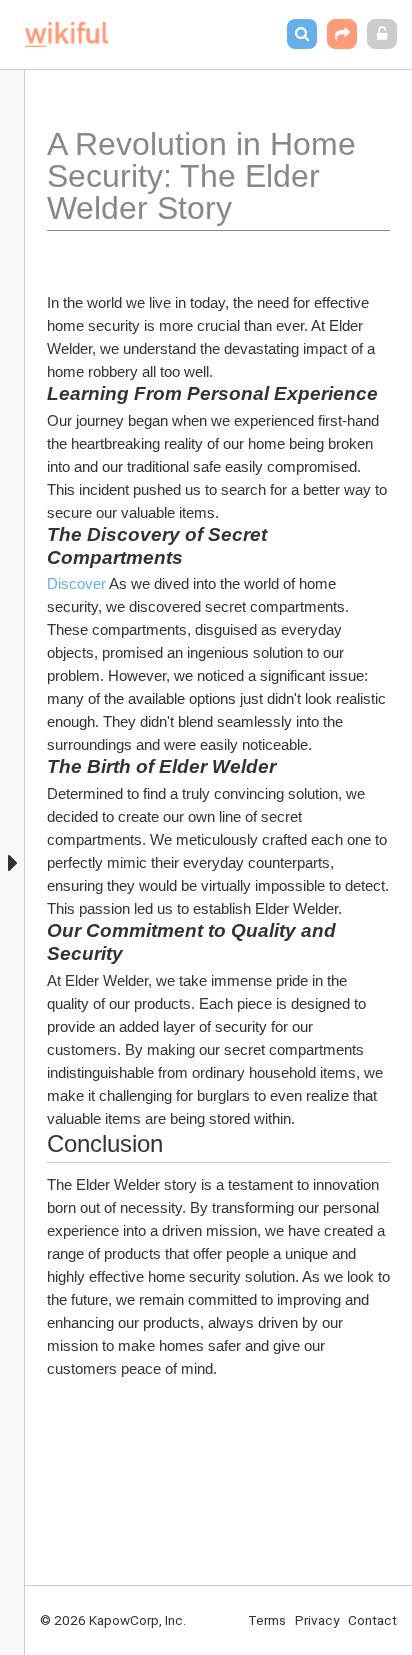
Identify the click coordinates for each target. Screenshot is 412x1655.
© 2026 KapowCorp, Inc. (113, 1620)
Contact (372, 1620)
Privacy (317, 1620)
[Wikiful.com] (66, 34)
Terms (267, 1620)
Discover (76, 583)
